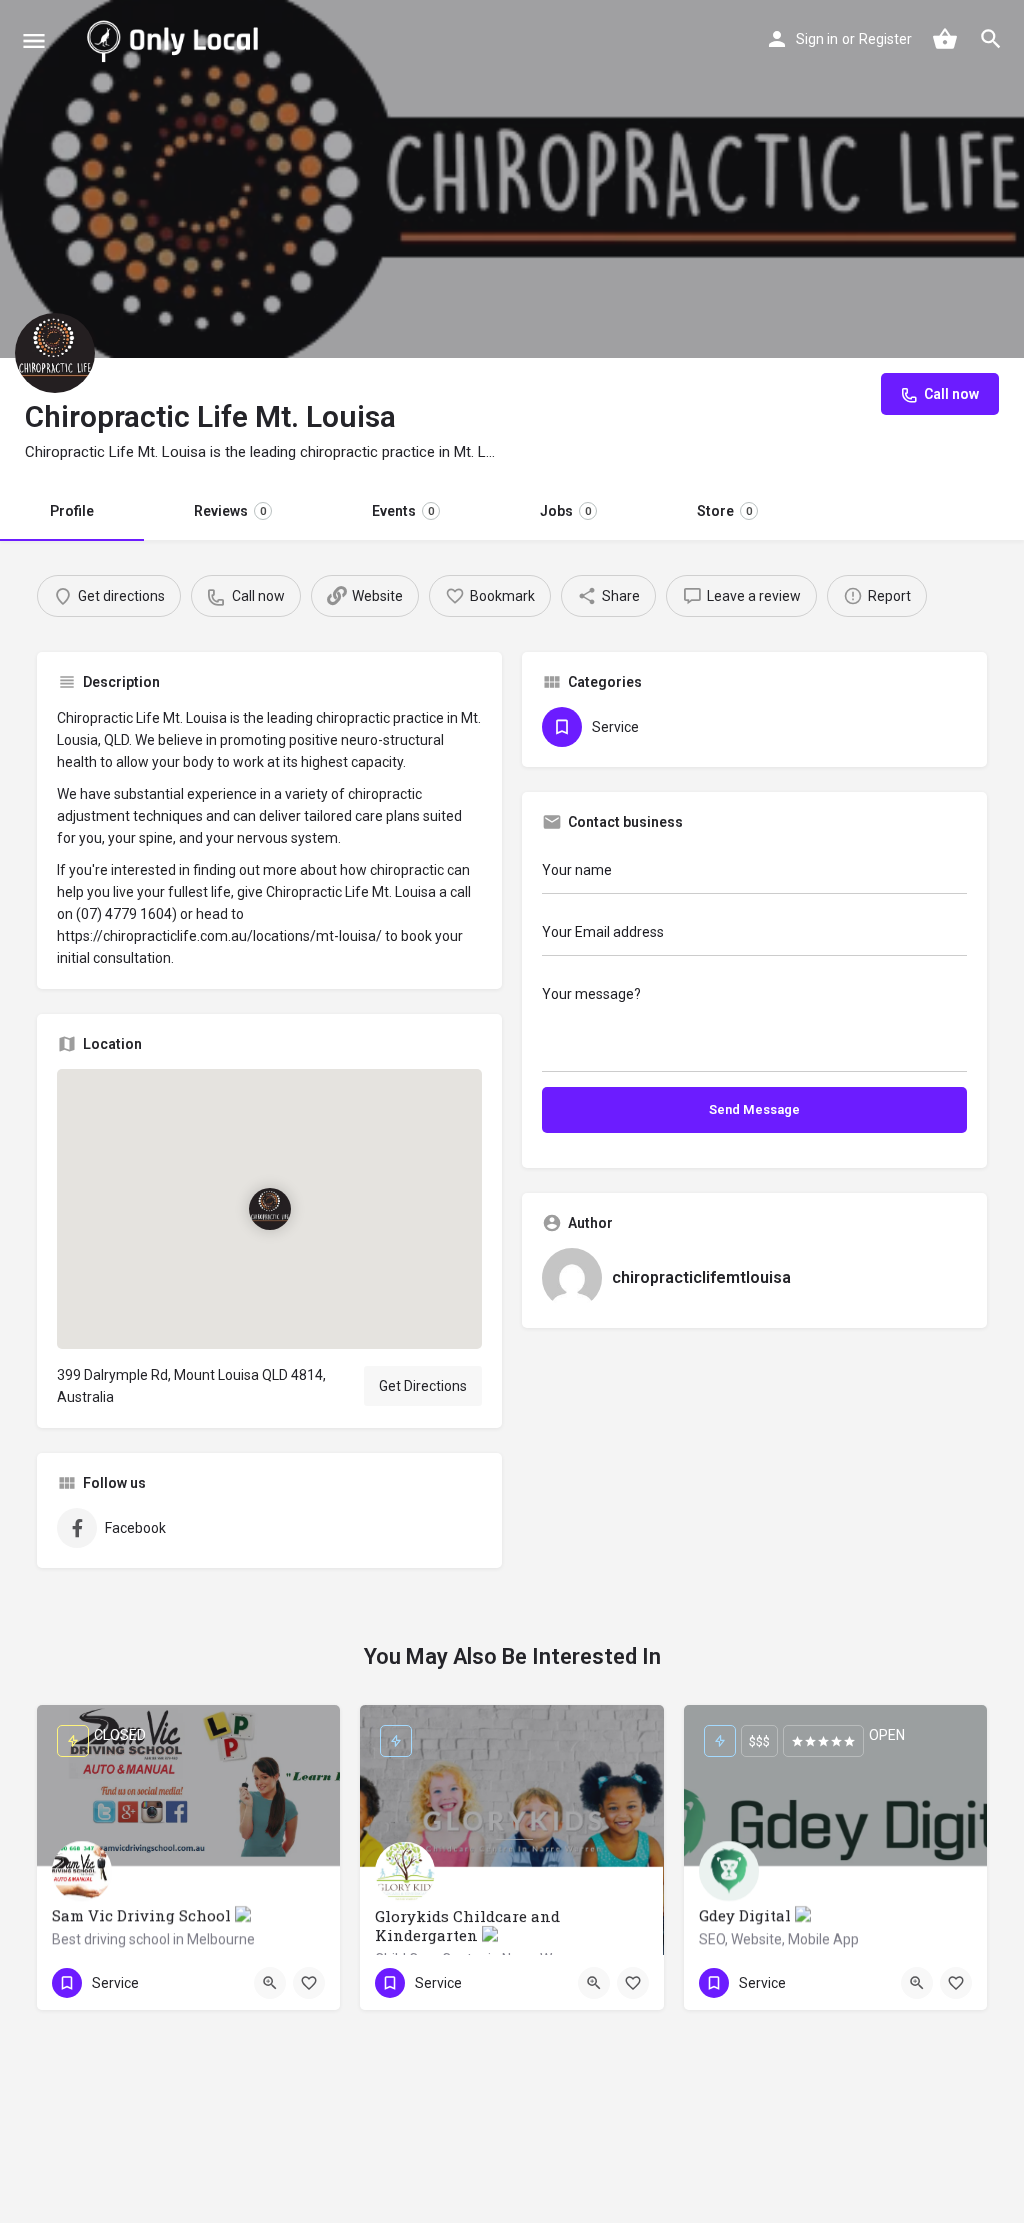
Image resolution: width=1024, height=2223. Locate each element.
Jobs (565, 511)
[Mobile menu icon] (34, 40)
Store (724, 511)
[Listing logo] (55, 353)
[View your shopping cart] (945, 39)
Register (885, 39)
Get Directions (423, 1386)
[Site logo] (176, 40)
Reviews (230, 511)
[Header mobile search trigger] (991, 39)
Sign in (817, 39)
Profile (72, 511)
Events (403, 511)
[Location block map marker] (269, 1208)
